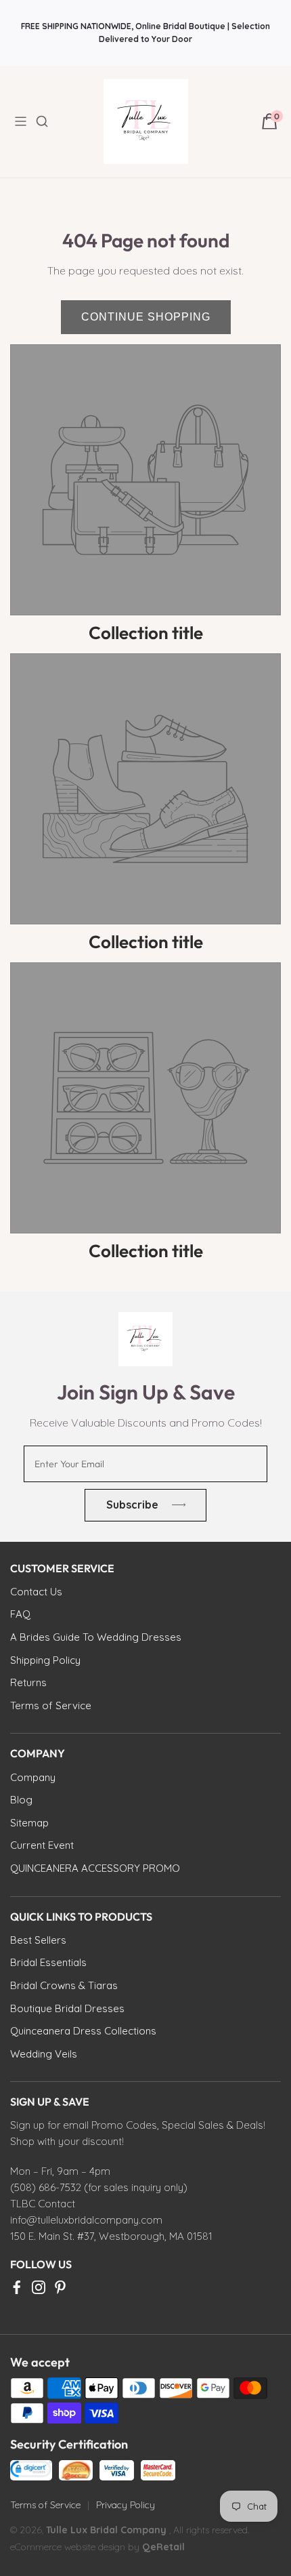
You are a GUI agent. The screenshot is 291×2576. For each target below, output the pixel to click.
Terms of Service (45, 2505)
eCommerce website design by (76, 2547)
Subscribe (132, 1505)
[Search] (50, 121)
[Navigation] (24, 121)
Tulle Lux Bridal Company (106, 2530)
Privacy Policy (126, 2505)
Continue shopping (146, 317)
